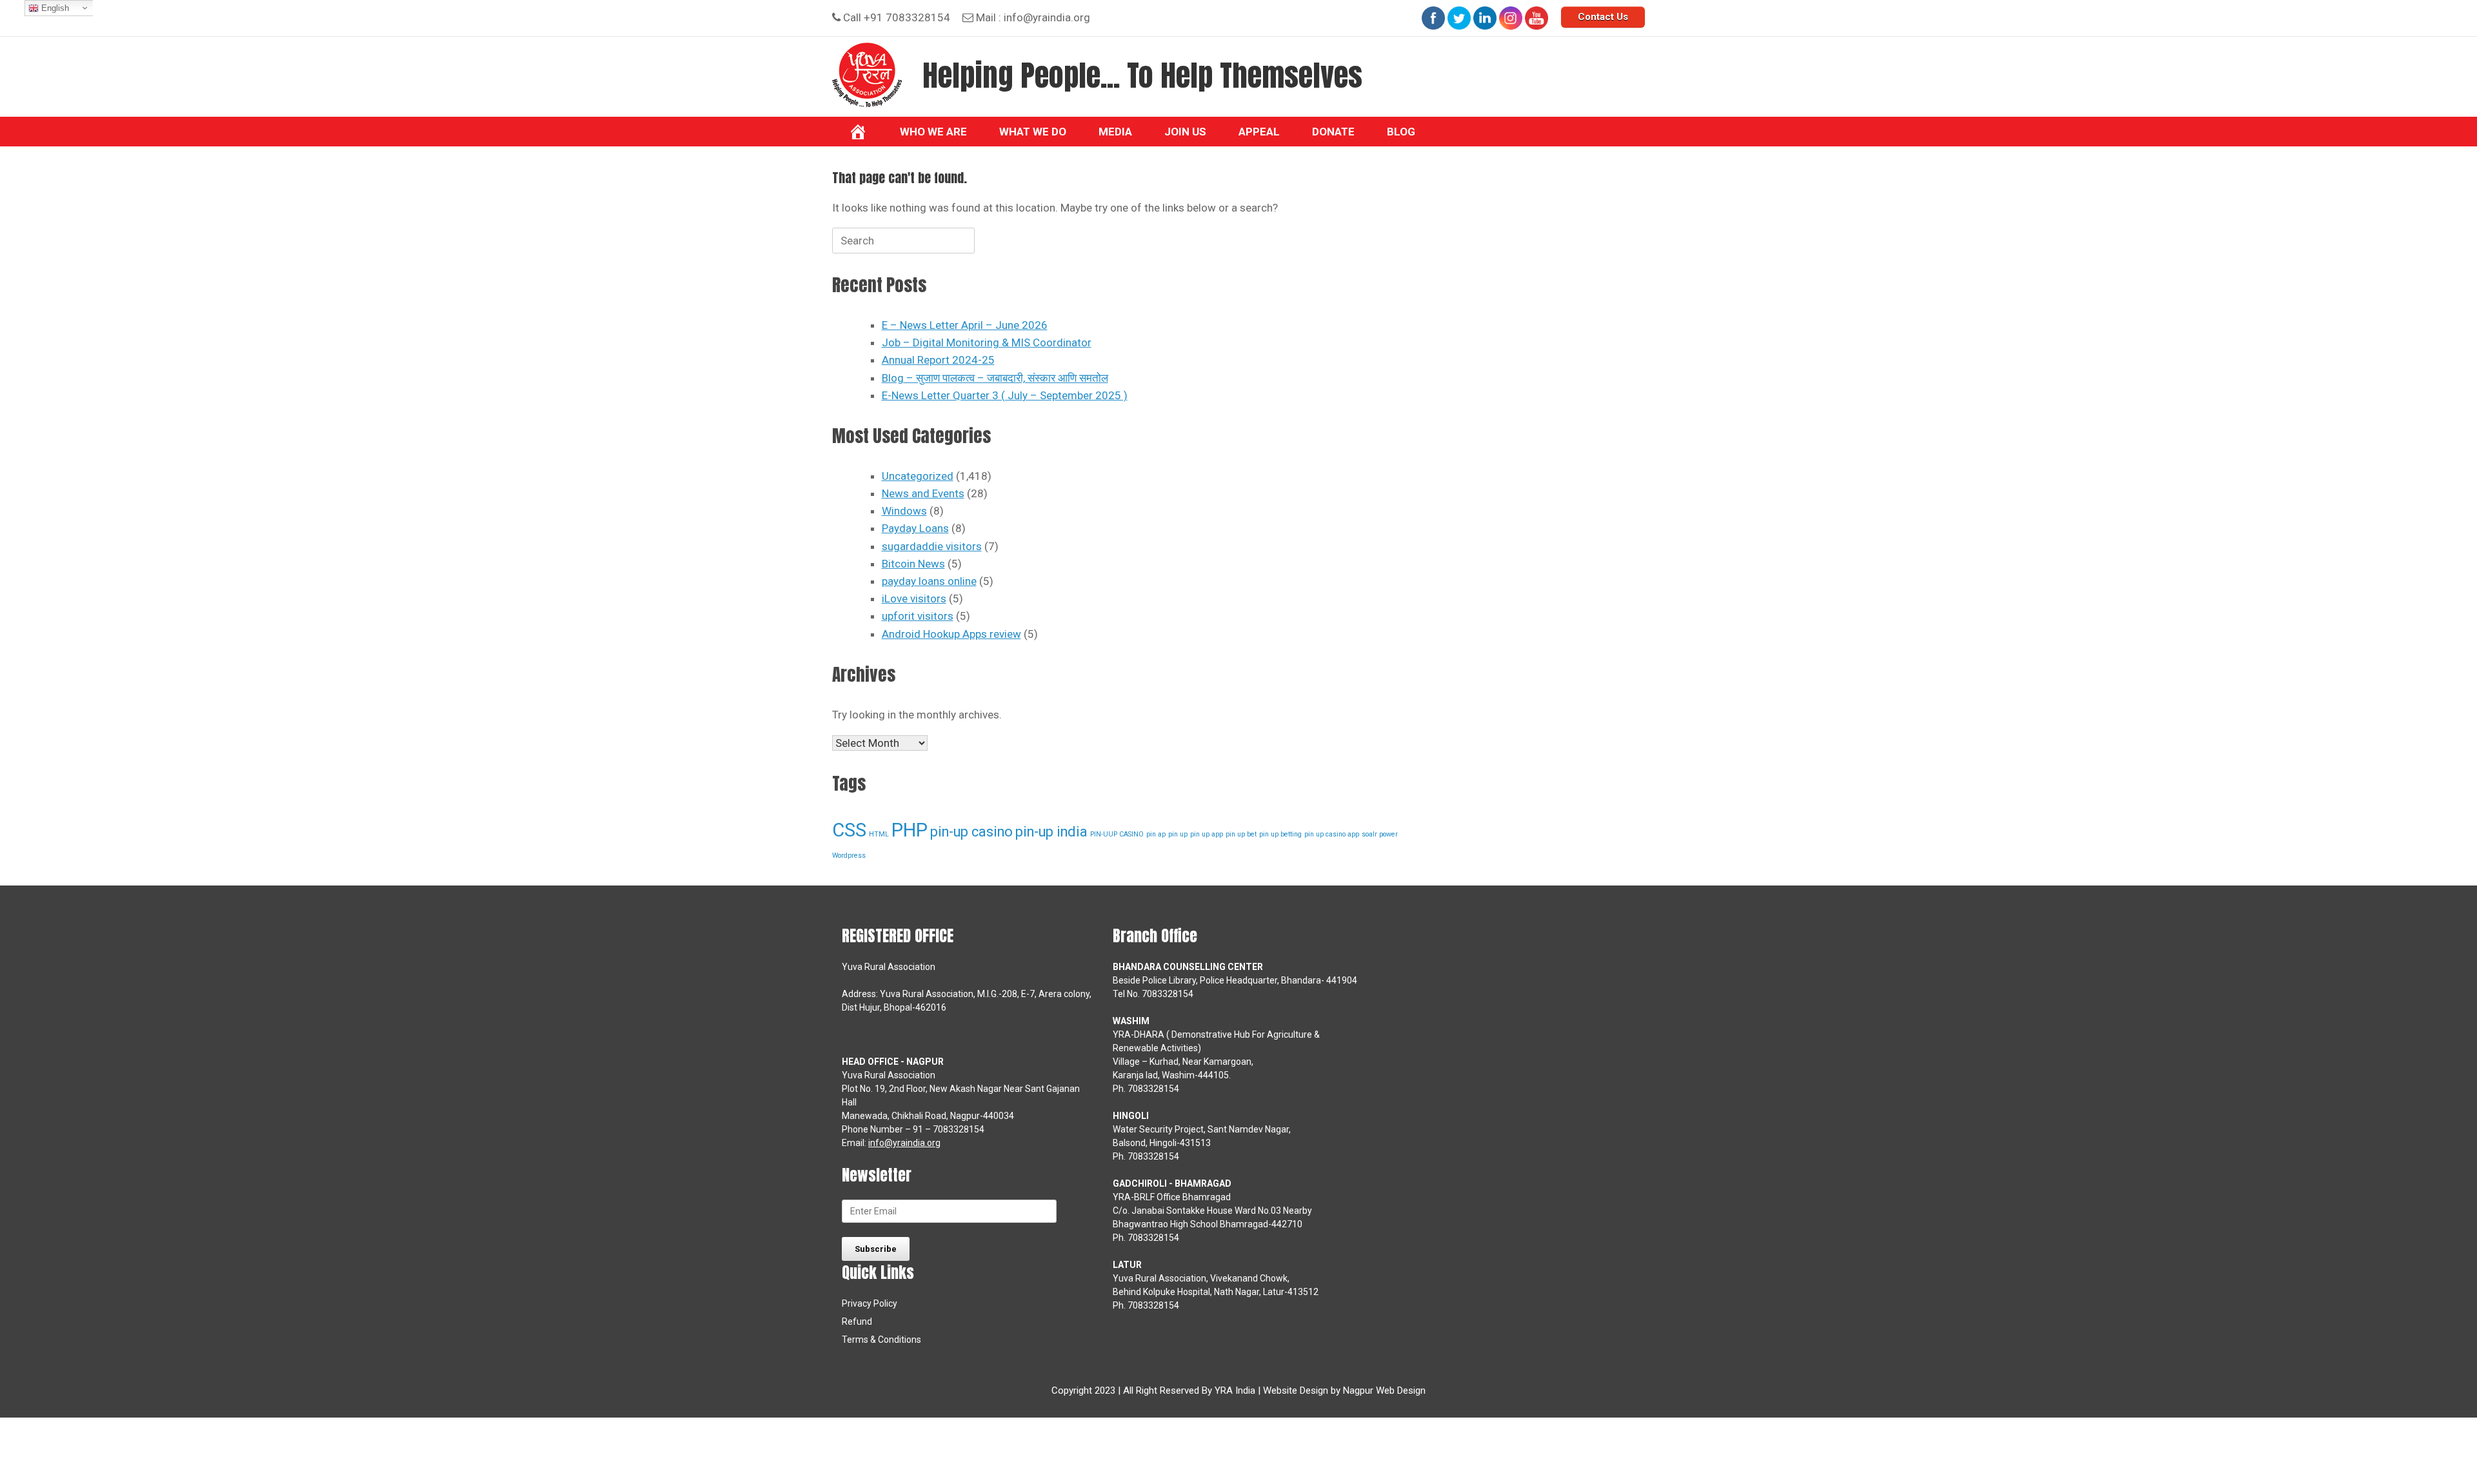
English (54, 8)
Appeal (1259, 132)
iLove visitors (914, 599)
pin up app (1207, 834)
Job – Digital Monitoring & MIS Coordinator (987, 342)
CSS (849, 830)
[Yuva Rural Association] (867, 75)
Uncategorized (918, 476)
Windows (904, 511)
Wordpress (849, 856)
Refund (857, 1321)
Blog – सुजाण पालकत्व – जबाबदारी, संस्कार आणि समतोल (995, 378)
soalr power (1380, 834)
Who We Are (933, 132)
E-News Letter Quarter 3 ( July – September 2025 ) (1005, 395)
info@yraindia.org (1047, 17)
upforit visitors (918, 616)
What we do (1033, 132)
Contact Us (1603, 17)
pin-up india (1051, 832)
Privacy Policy (870, 1303)
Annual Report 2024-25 (938, 360)
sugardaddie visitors (932, 546)
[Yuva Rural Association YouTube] (1537, 18)
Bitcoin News (913, 564)
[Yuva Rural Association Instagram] (1511, 18)
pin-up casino (971, 832)
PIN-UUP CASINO (1117, 834)
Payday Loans (915, 528)
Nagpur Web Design (1384, 1390)
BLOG (1401, 132)
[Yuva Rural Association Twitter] (1459, 18)
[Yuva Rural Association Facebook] (1433, 18)
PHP (910, 830)
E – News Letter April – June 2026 (965, 325)
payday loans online (929, 581)
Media (1115, 132)
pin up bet (1241, 834)
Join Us (1185, 132)
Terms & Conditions (881, 1340)
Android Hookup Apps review (951, 634)
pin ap (1156, 834)
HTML (879, 834)
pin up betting (1280, 834)
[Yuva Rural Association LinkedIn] (1485, 18)
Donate (1333, 132)
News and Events (923, 493)
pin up (1178, 834)
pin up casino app (1332, 834)
